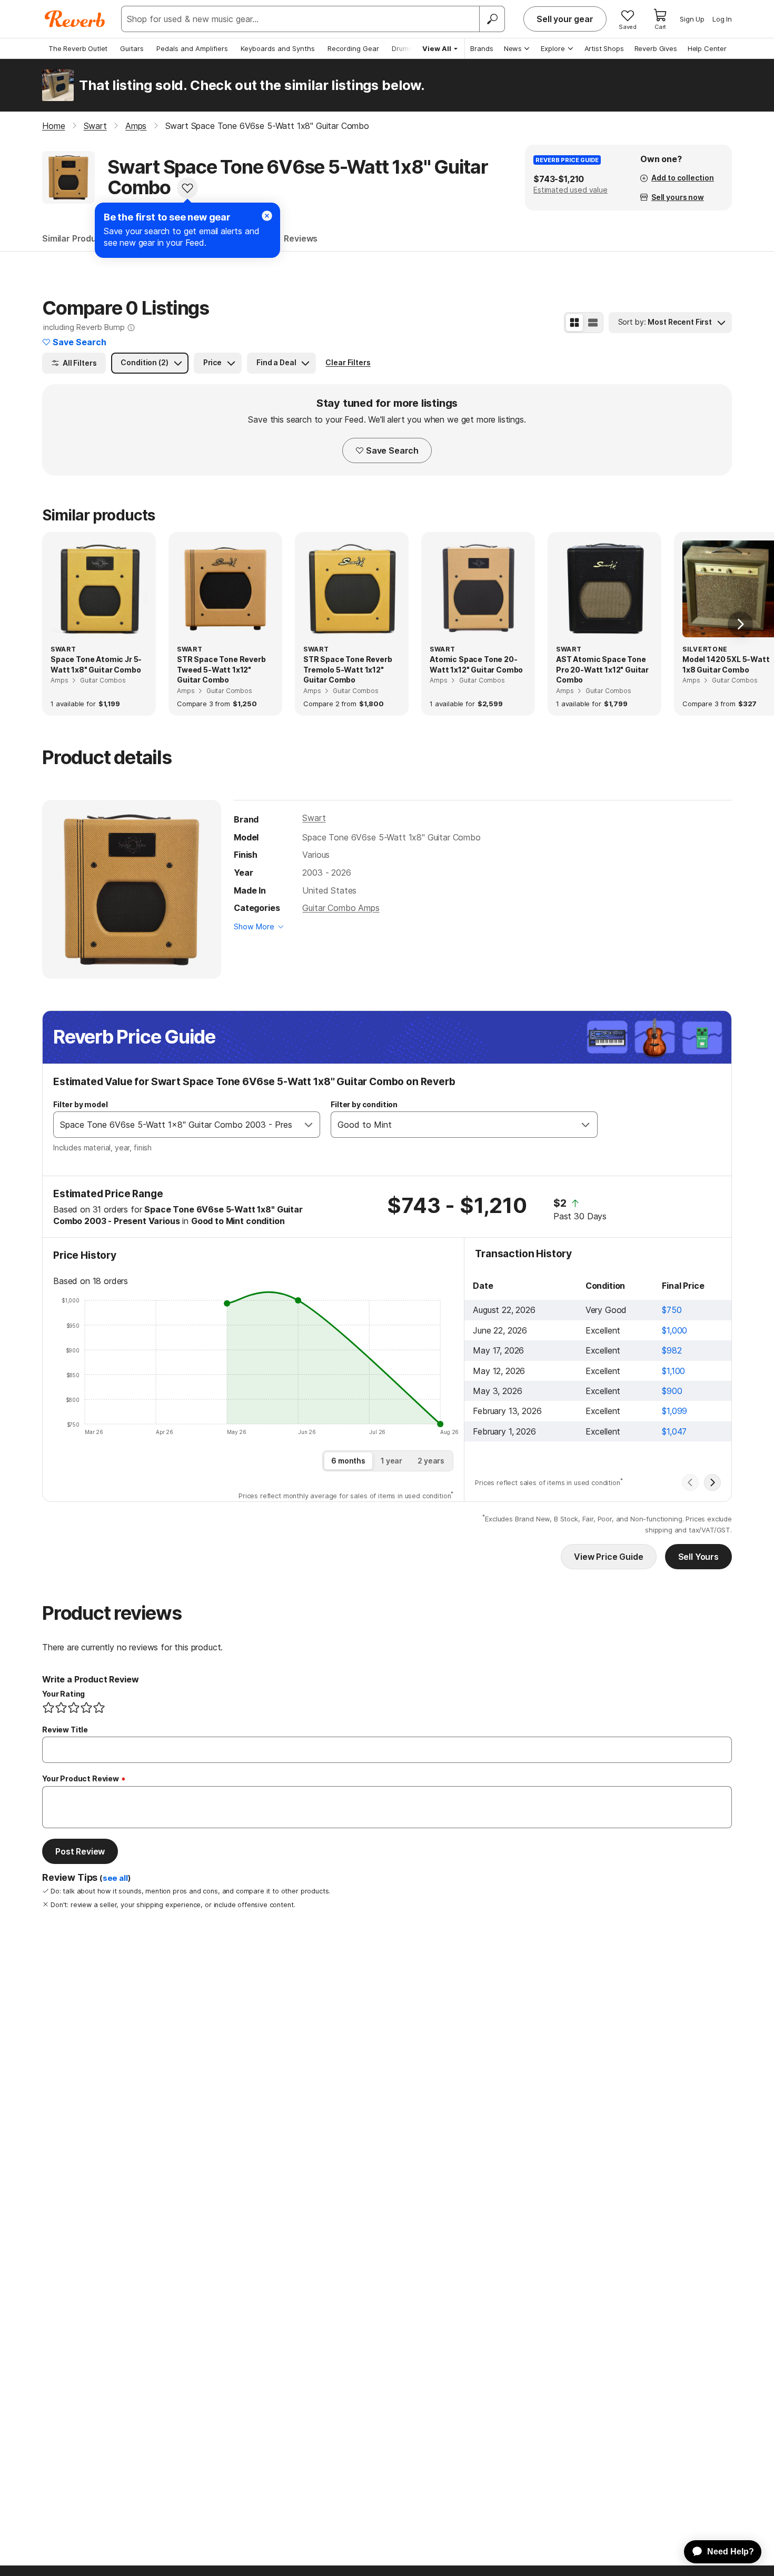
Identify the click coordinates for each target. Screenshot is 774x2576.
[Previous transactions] (690, 1482)
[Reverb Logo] (75, 19)
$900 (672, 1391)
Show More (254, 926)
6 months (348, 1461)
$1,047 (674, 1431)
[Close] (267, 216)
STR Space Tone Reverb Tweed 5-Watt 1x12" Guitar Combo (221, 669)
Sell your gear (565, 19)
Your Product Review (81, 1778)
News (513, 48)
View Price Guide (608, 1557)
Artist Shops (604, 48)
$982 (672, 1350)
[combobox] (176, 1125)
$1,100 (673, 1371)
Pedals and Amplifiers (192, 48)
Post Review (80, 1851)
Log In (722, 19)
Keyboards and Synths (278, 48)
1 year (391, 1461)
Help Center (707, 48)
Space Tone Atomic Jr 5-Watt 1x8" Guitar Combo (96, 664)
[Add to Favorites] (187, 188)
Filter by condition (364, 1104)
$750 (672, 1310)
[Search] (492, 19)
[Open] (309, 1125)
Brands (482, 48)
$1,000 (674, 1330)
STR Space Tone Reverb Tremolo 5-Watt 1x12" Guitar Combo (348, 669)
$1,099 (674, 1411)
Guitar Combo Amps (341, 908)
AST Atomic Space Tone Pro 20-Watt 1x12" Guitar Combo (602, 669)
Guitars (132, 48)
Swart (314, 818)
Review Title (65, 1730)
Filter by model (81, 1104)
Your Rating (63, 1694)
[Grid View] (574, 323)
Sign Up (692, 19)
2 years (431, 1461)
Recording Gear (353, 48)
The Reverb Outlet (78, 48)
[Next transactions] (712, 1482)
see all (115, 1878)
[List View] (593, 323)
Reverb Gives (656, 48)
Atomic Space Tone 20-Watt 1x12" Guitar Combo (476, 664)
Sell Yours (698, 1557)
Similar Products (76, 238)
